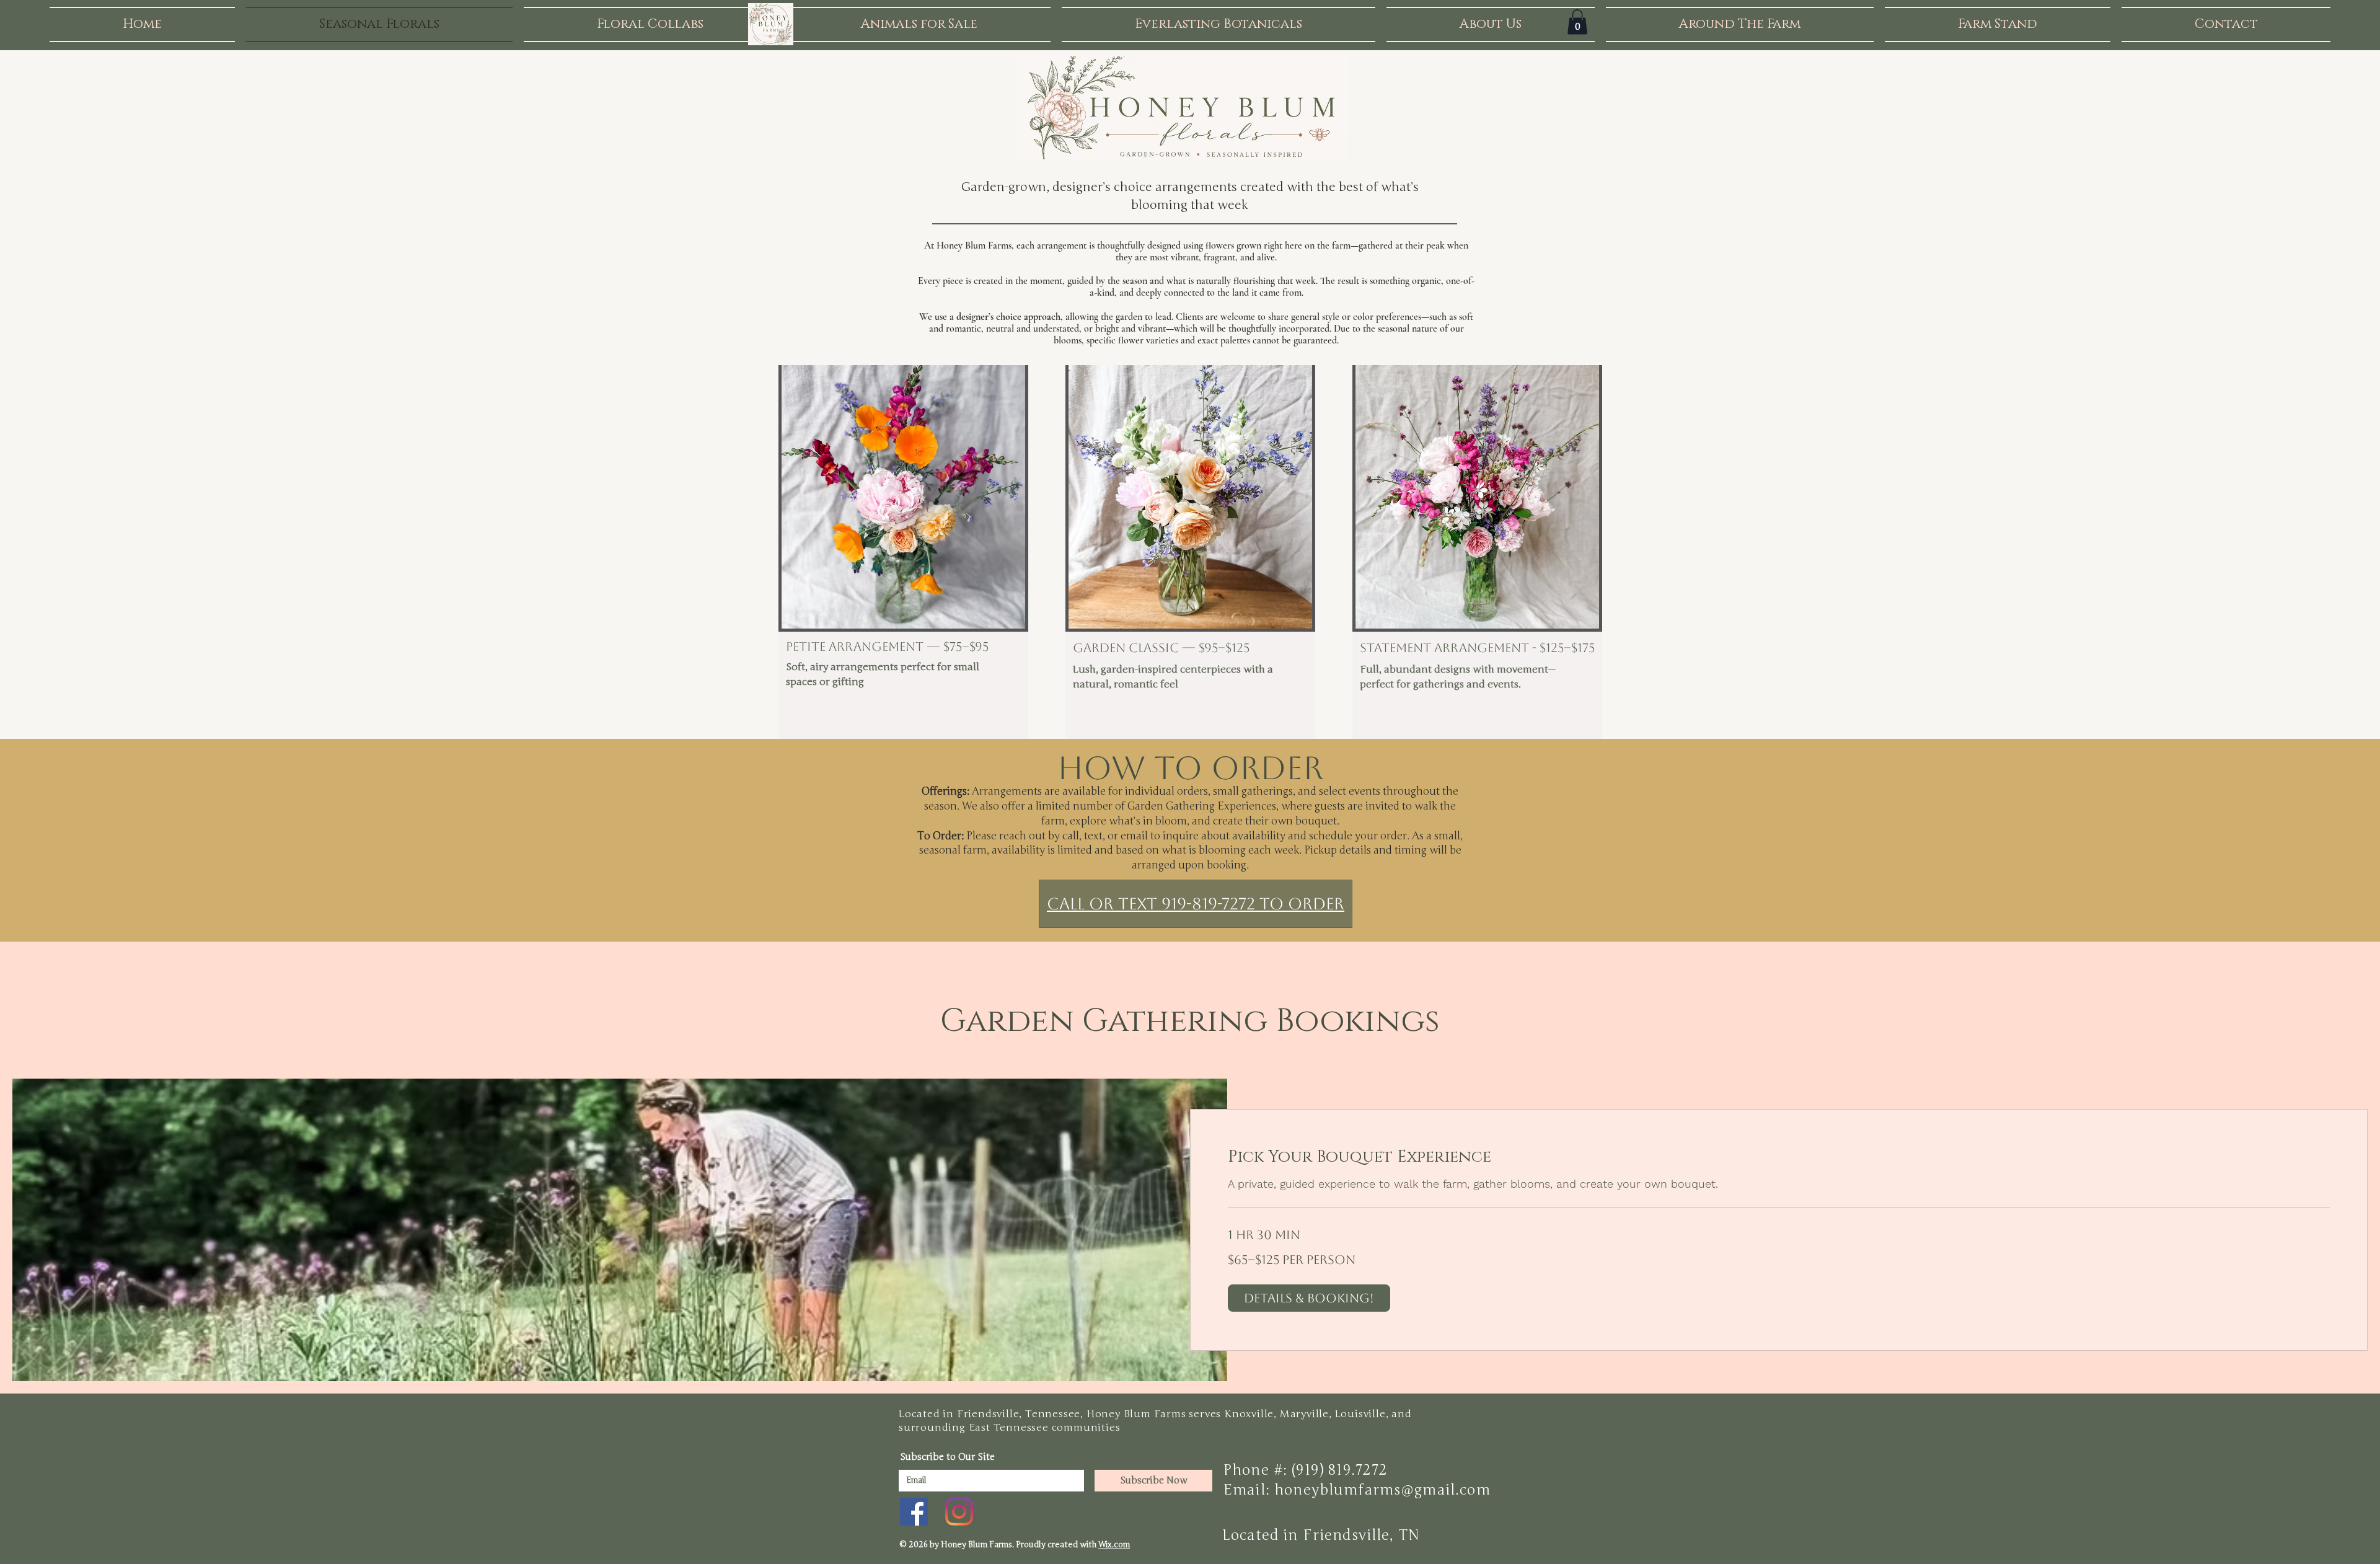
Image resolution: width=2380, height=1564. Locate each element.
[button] (1577, 22)
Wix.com (1114, 1545)
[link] (1779, 1158)
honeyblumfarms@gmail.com (1382, 1490)
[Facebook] (914, 1512)
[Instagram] (959, 1512)
